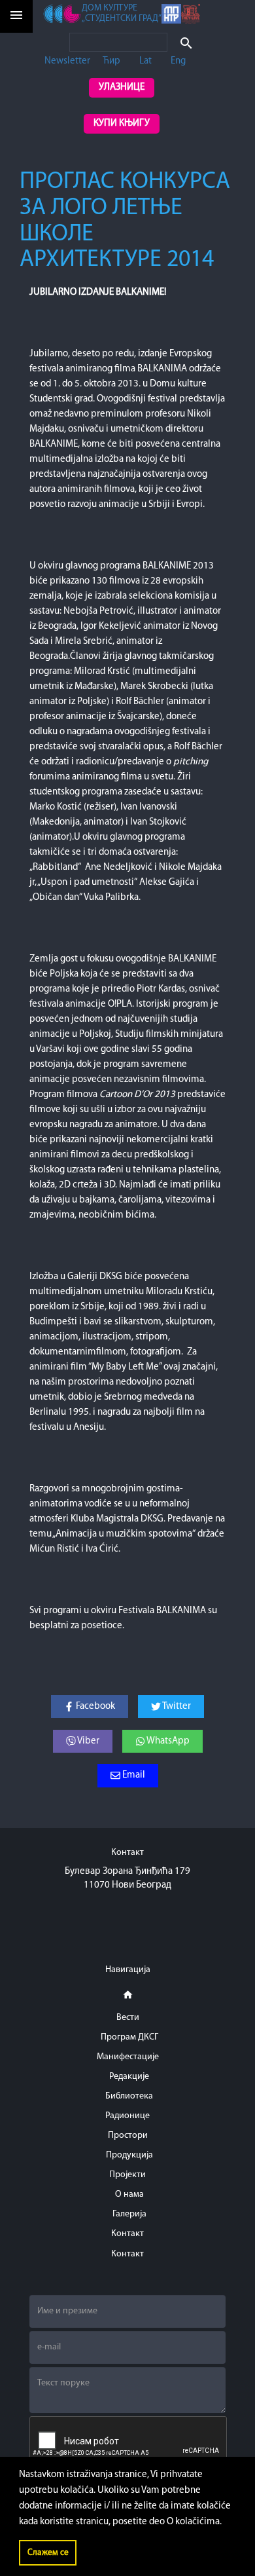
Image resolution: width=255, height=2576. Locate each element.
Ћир (111, 61)
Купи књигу (122, 123)
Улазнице (122, 87)
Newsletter (67, 61)
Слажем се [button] (48, 2553)
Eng (178, 61)
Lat (145, 61)
